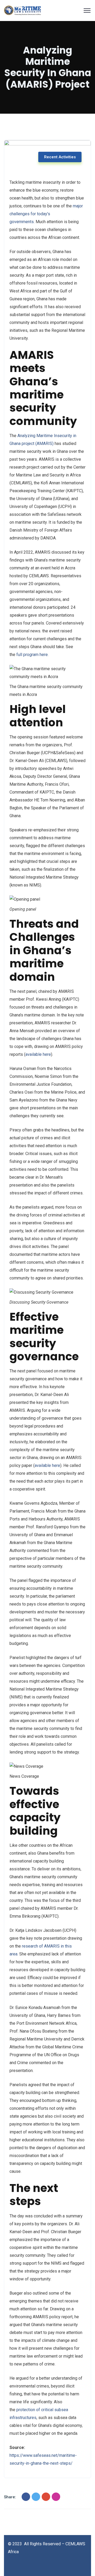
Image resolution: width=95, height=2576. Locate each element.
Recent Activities (60, 157)
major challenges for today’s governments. (46, 214)
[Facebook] (26, 2497)
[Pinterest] (56, 2497)
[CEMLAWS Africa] (23, 11)
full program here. (32, 655)
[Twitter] (36, 2497)
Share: (10, 2497)
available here (38, 1054)
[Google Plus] (46, 2497)
